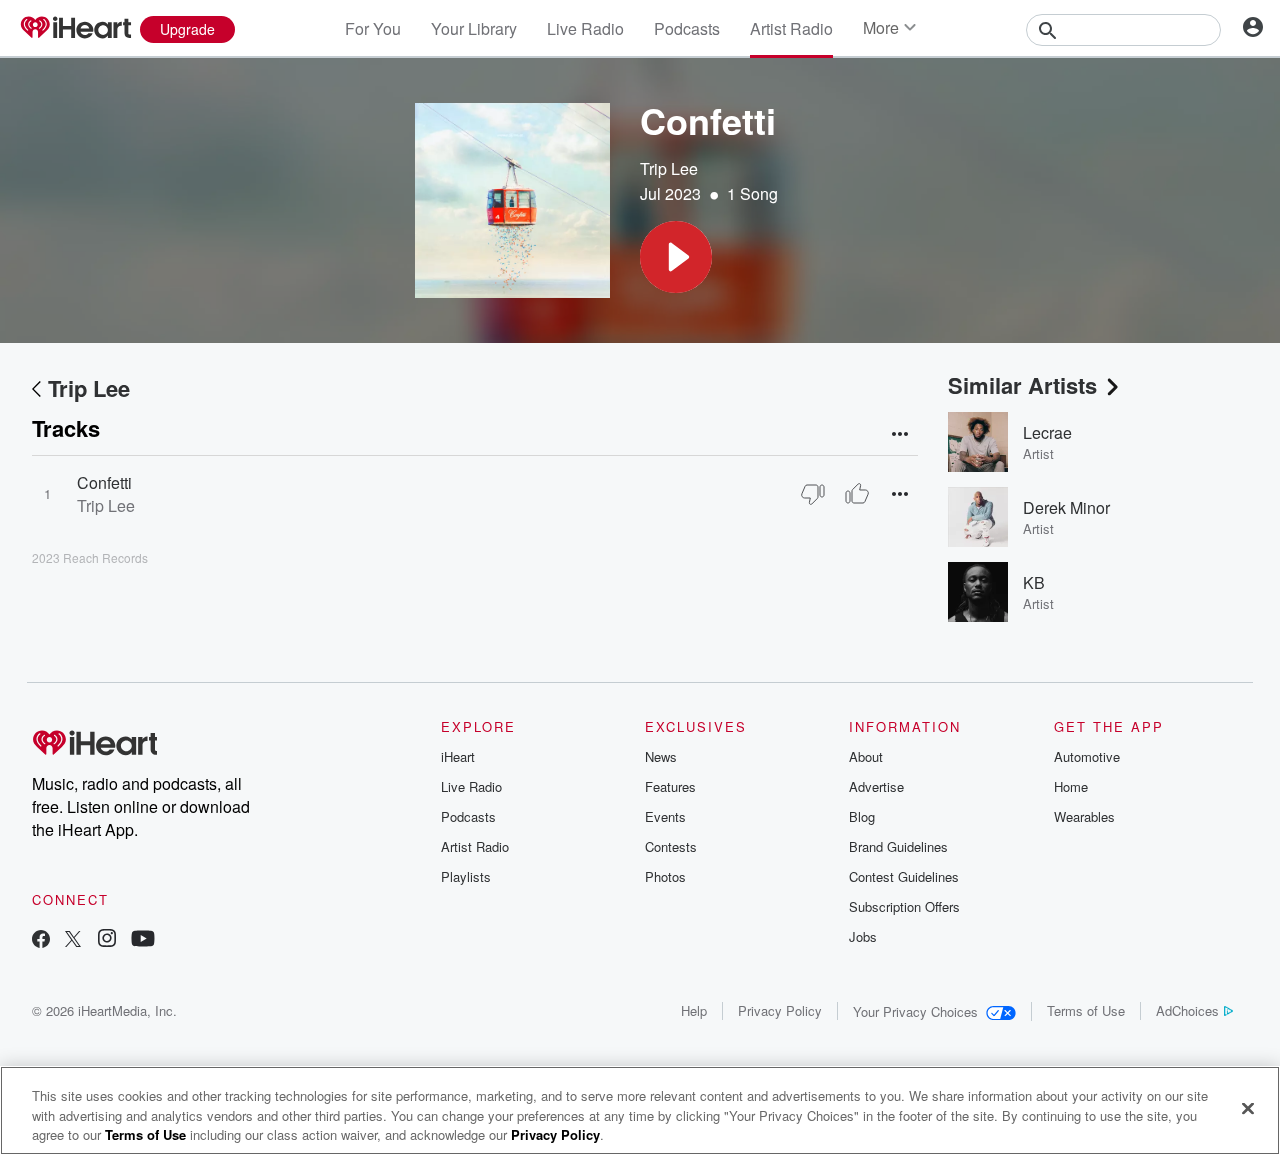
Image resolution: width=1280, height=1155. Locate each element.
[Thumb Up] (857, 494)
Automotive (1087, 756)
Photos (665, 876)
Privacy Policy (780, 1010)
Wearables (1084, 816)
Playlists (466, 876)
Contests (671, 846)
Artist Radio (791, 28)
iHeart (458, 756)
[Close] (1248, 1108)
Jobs (863, 936)
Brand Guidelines (898, 846)
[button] (676, 257)
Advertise (876, 786)
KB (1034, 582)
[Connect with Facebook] (41, 940)
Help (694, 1010)
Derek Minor (1066, 507)
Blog (862, 816)
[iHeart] (75, 29)
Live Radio (585, 28)
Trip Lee (669, 168)
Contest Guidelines (904, 876)
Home (1071, 786)
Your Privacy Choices (915, 1011)
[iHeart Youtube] (143, 940)
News (661, 756)
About (866, 756)
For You (373, 28)
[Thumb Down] (813, 494)
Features (670, 786)
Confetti (104, 482)
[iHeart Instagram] (107, 940)
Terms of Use (1086, 1010)
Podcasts (687, 28)
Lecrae (1047, 432)
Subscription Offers (904, 906)
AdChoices (1187, 1010)
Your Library (474, 28)
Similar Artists (1022, 385)
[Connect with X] (73, 940)
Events (665, 816)
